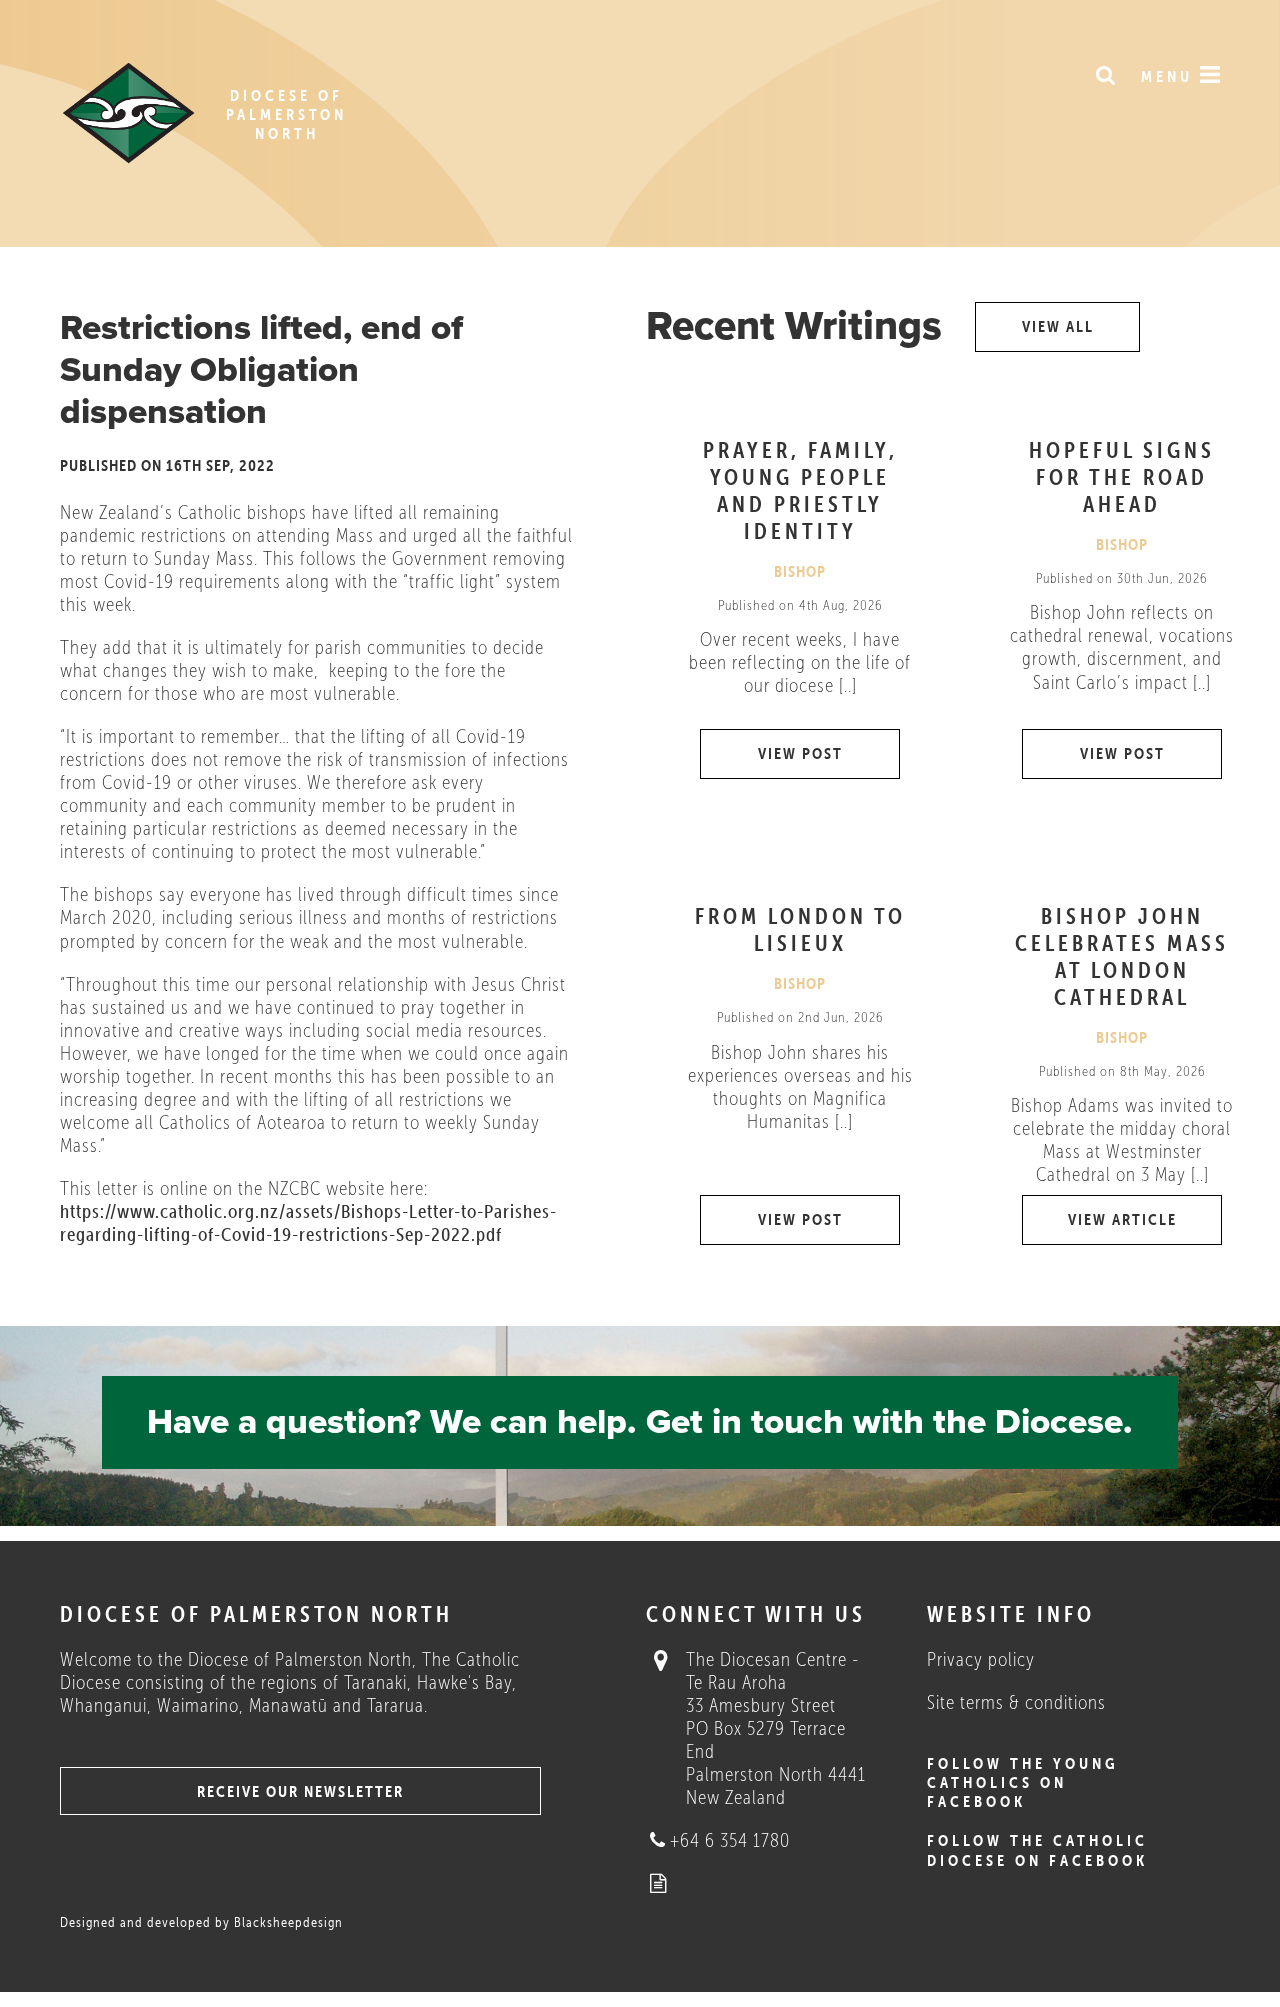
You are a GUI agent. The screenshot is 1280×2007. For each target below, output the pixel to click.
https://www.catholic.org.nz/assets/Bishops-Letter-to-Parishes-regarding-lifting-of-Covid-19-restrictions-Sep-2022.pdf (308, 1223)
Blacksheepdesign (288, 1922)
